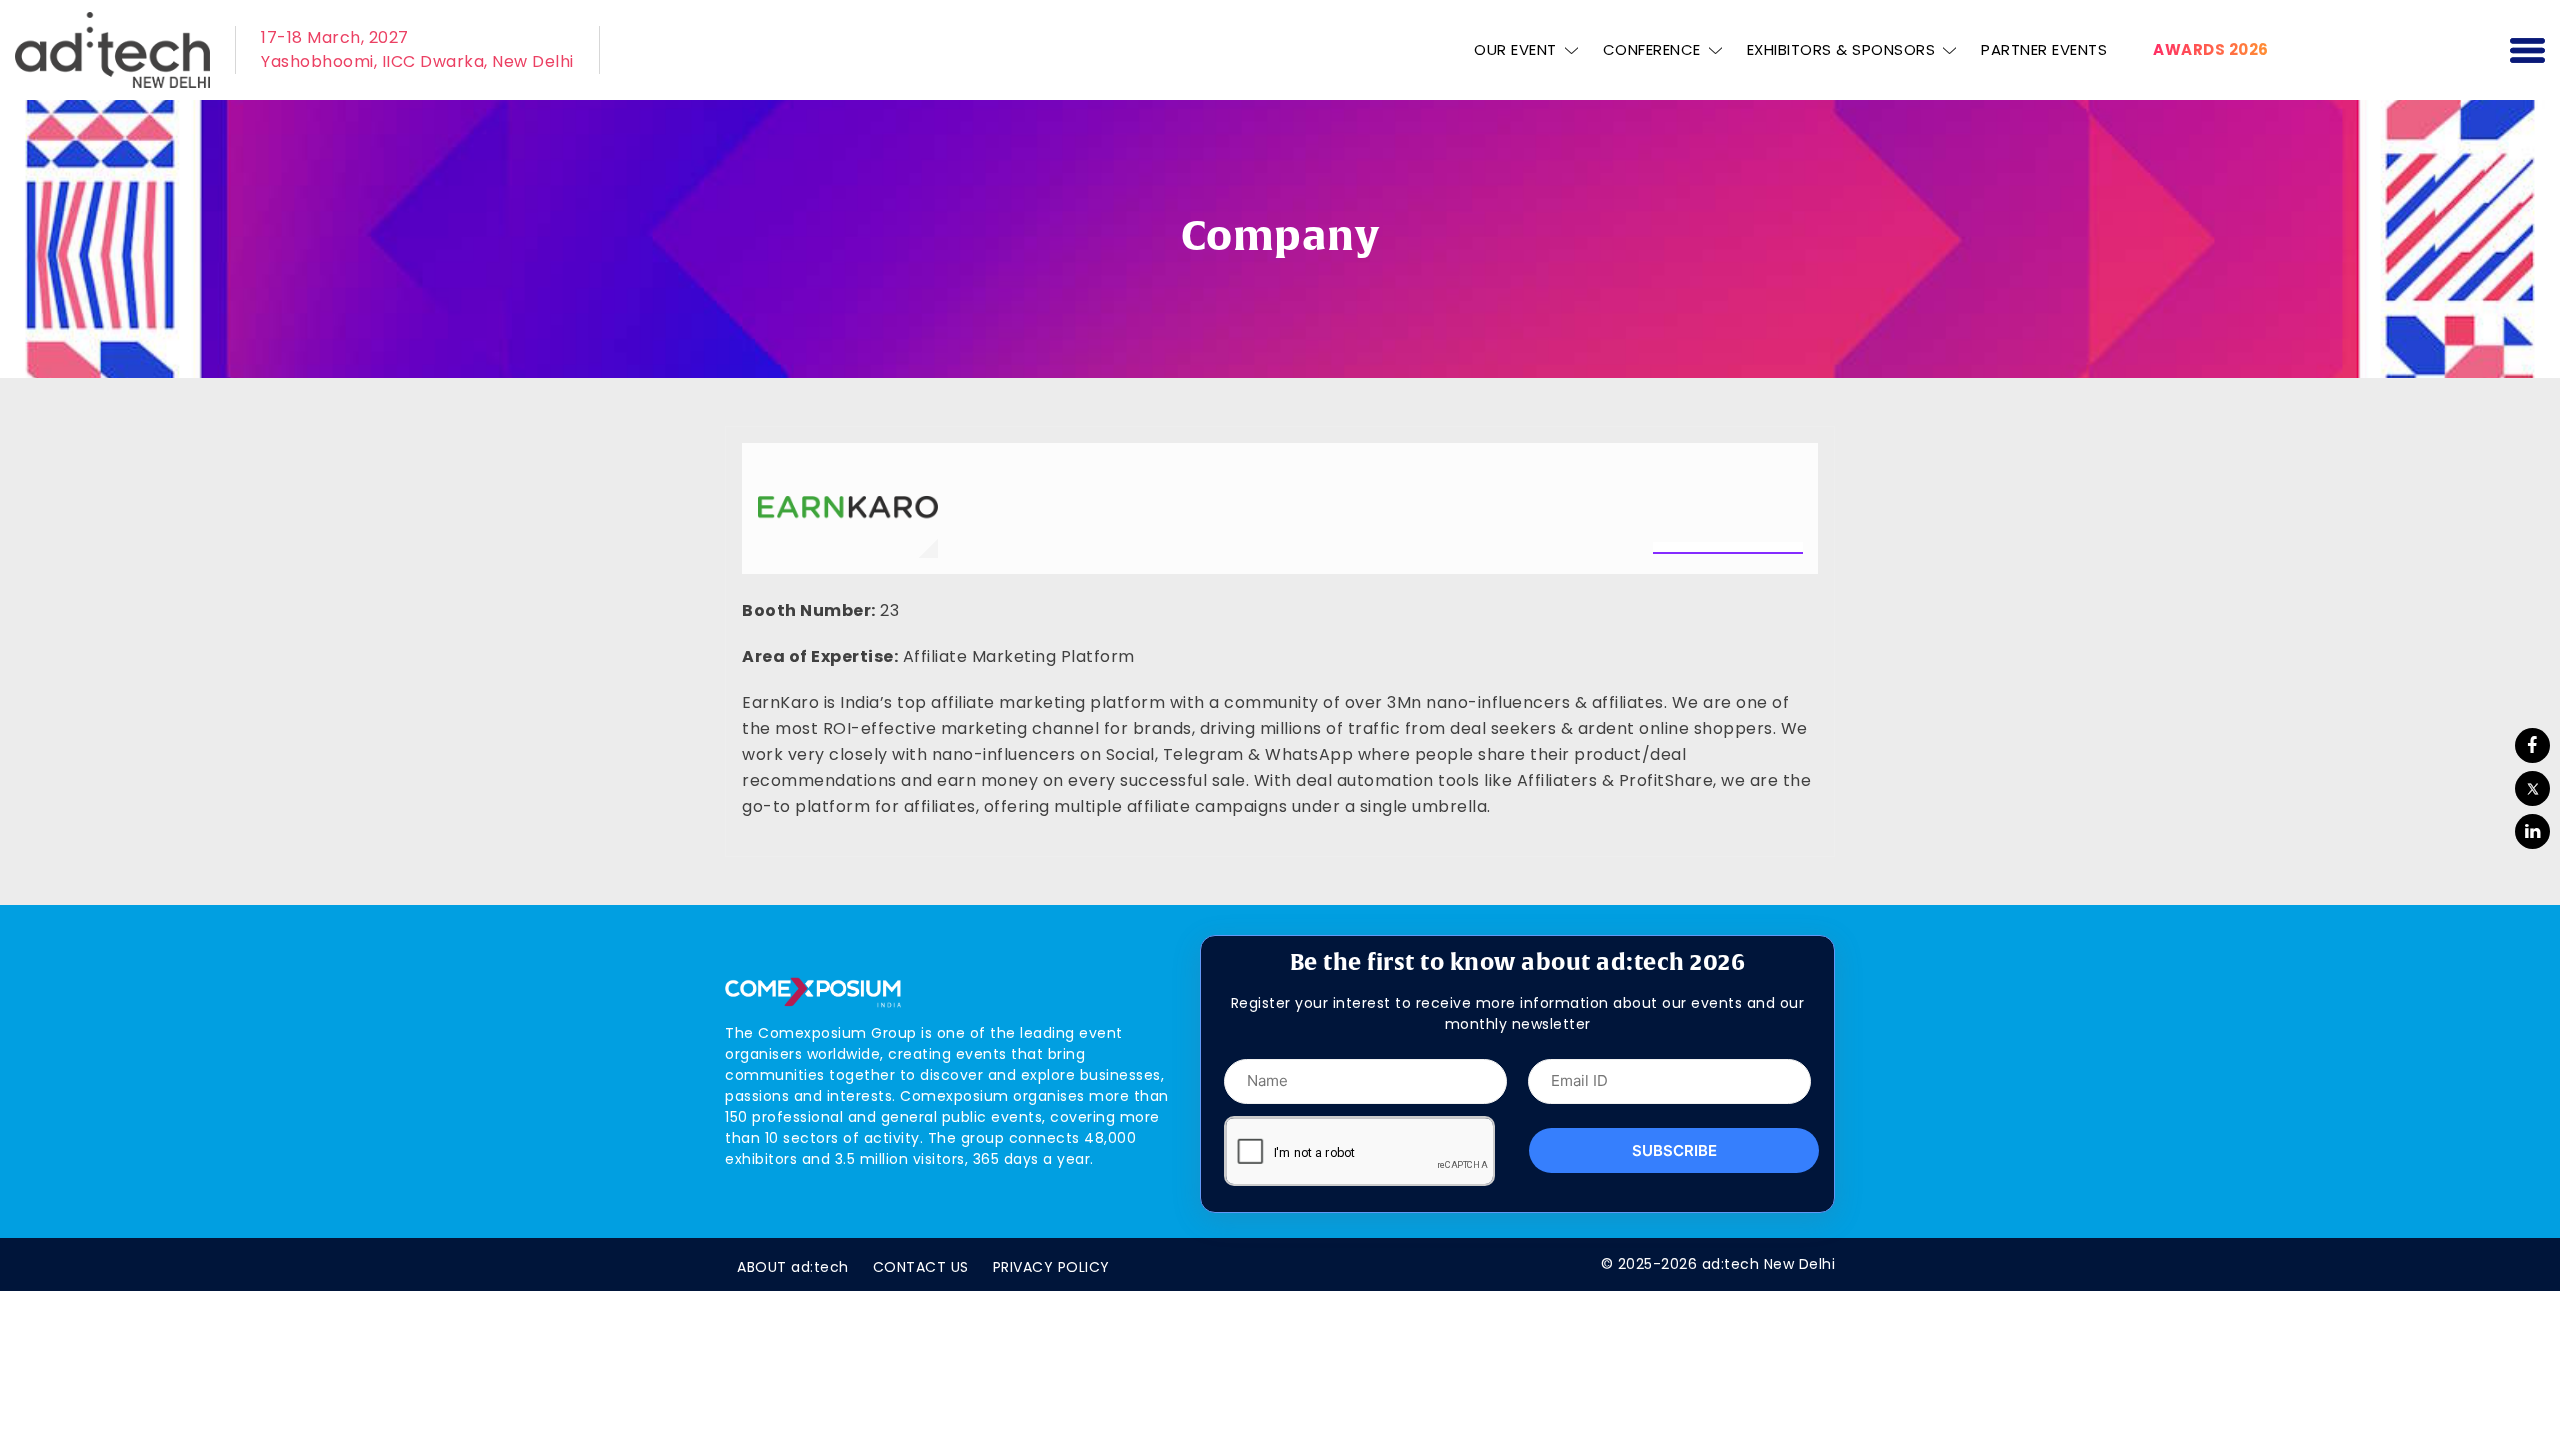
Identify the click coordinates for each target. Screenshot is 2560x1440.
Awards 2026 (2211, 49)
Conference (1652, 49)
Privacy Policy (1051, 1267)
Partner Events (2044, 49)
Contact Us (921, 1267)
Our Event (1515, 49)
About (793, 1267)
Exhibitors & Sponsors (1841, 49)
